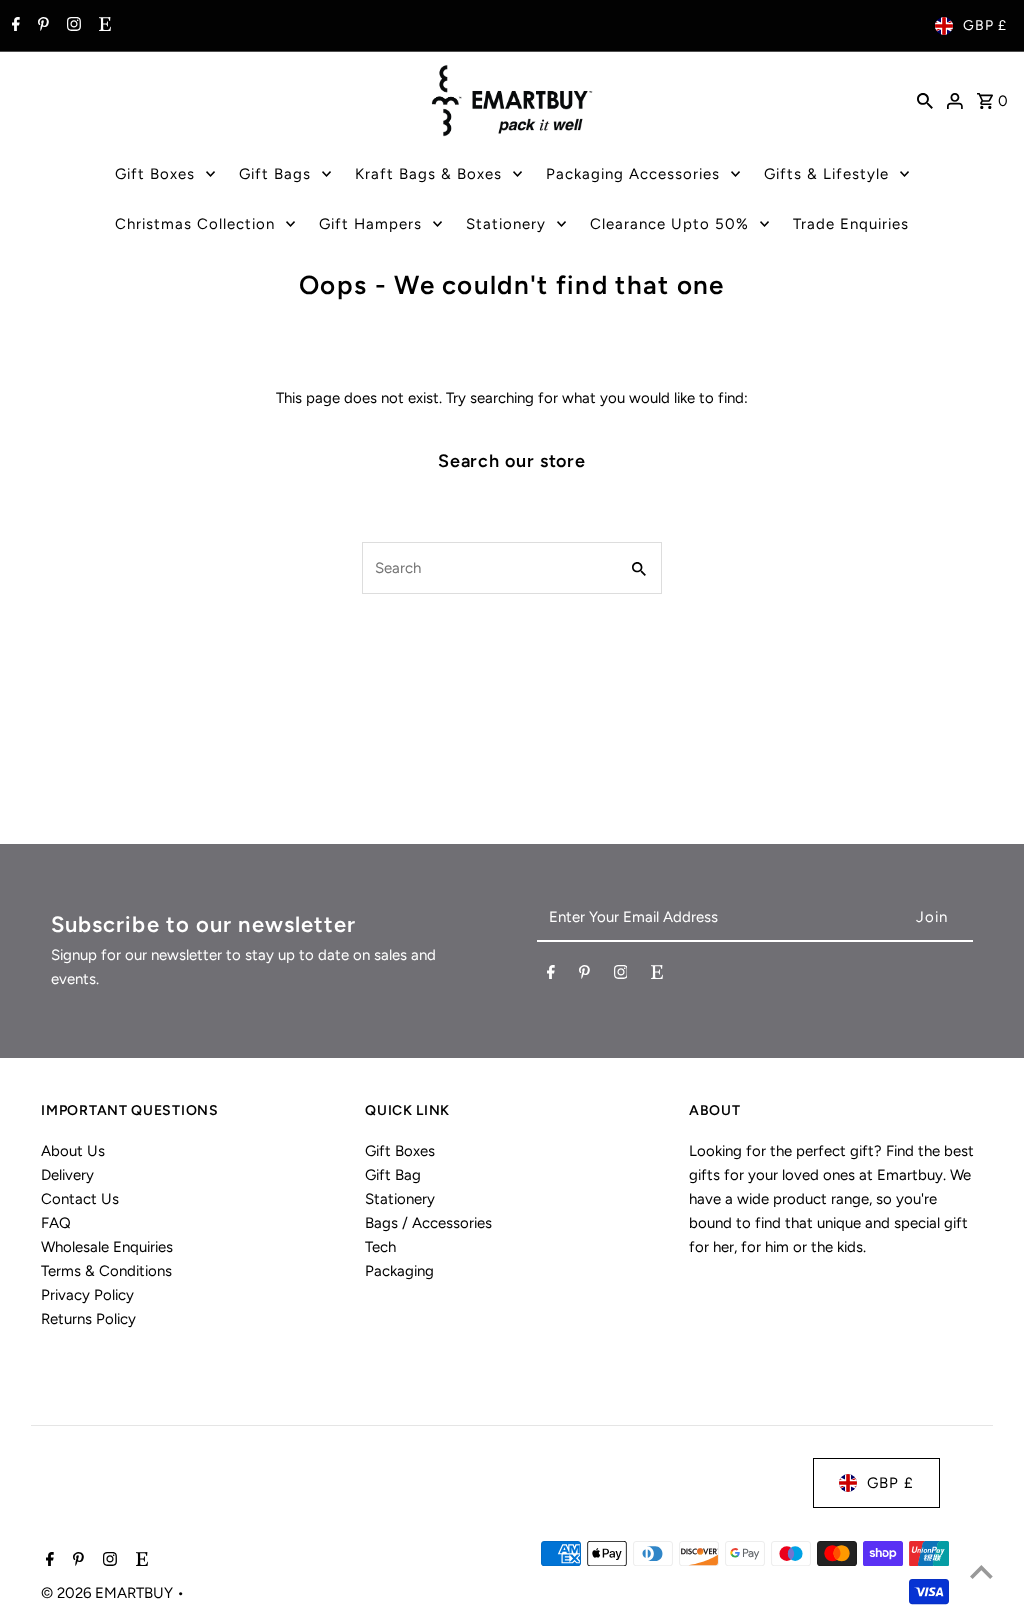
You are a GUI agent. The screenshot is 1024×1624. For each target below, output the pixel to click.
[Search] (925, 100)
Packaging (399, 1271)
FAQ (56, 1223)
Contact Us (80, 1199)
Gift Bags (275, 174)
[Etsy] (102, 26)
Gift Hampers (370, 224)
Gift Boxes (155, 174)
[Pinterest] (41, 26)
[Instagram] (71, 26)
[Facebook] (13, 26)
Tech (380, 1247)
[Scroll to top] (981, 1571)
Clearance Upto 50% (669, 224)
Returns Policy (88, 1319)
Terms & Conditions (106, 1271)
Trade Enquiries (851, 224)
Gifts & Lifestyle (826, 174)
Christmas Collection (195, 224)
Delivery (67, 1175)
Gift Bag (393, 1175)
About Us (73, 1151)
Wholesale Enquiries (107, 1247)
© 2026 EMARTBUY (109, 1593)
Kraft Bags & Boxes (428, 174)
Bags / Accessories (428, 1223)
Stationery (506, 224)
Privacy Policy (87, 1295)
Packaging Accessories (633, 174)
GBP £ (985, 25)
